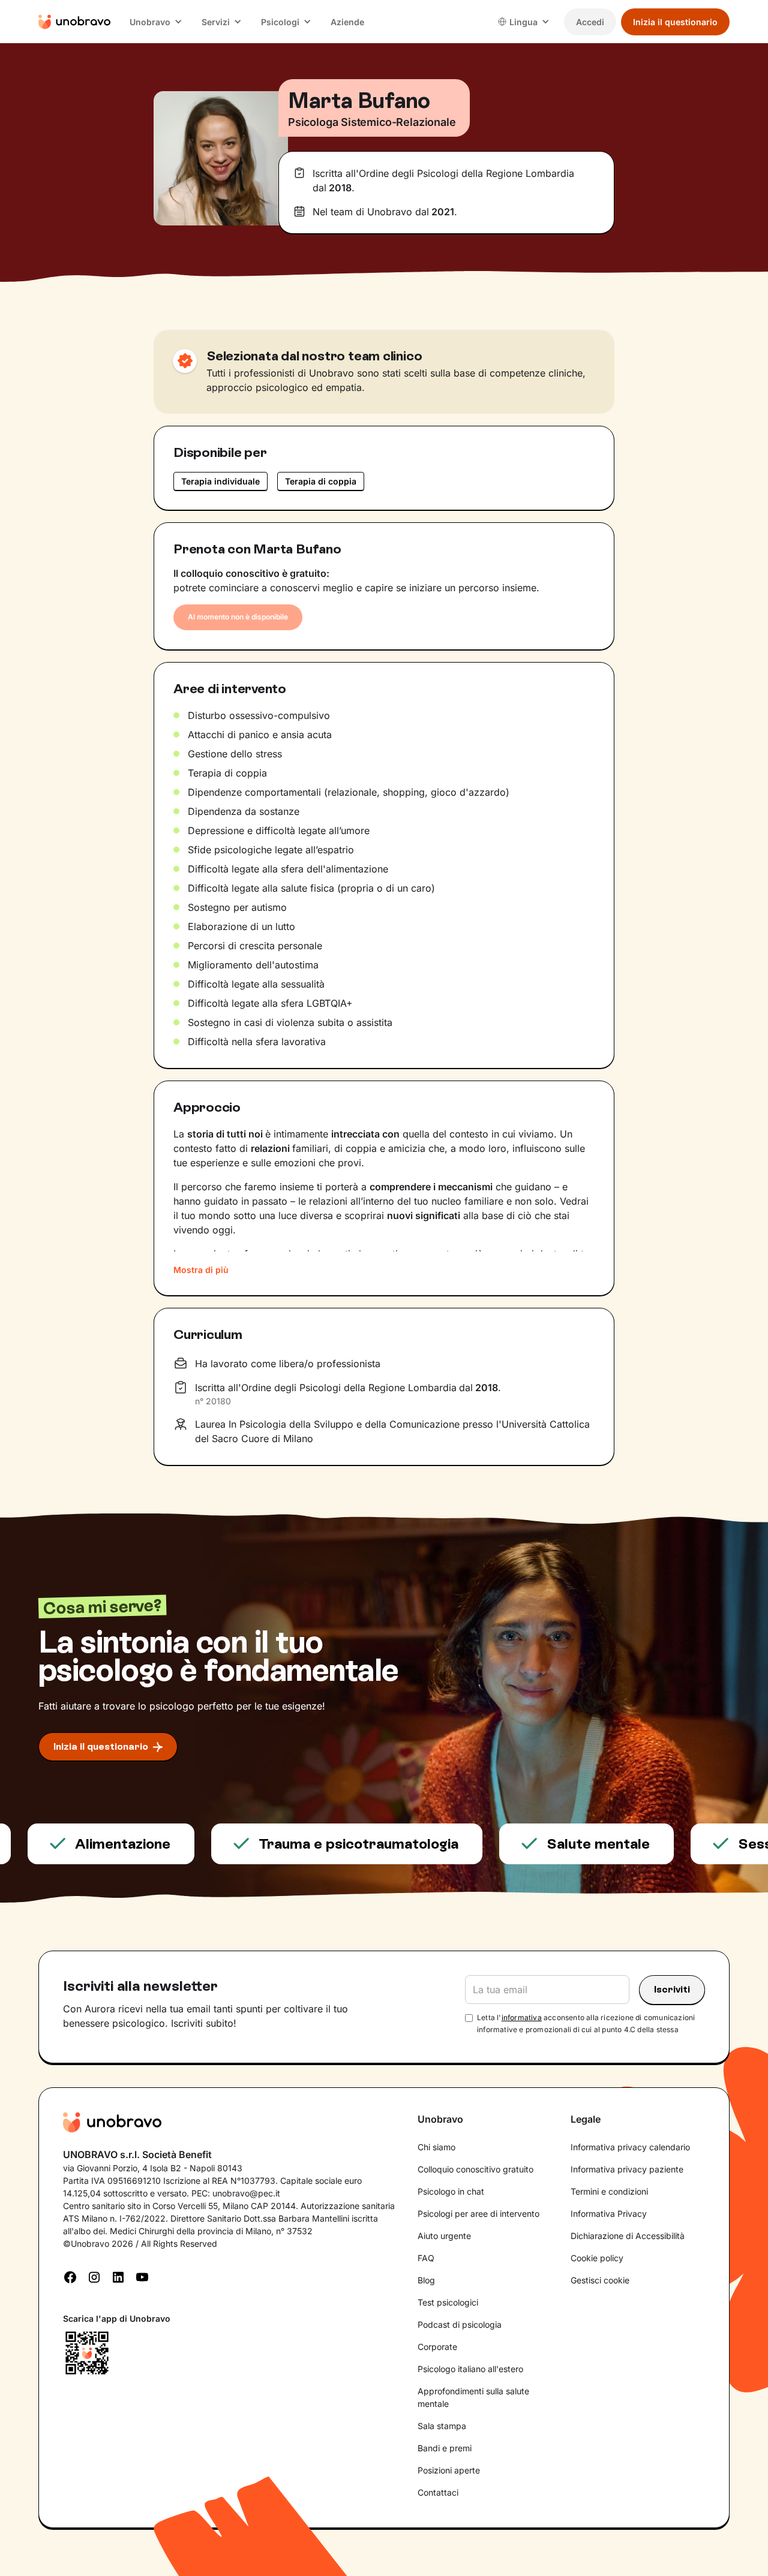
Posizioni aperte (449, 2470)
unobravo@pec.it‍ (246, 2193)
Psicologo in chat (451, 2191)
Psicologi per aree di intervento (478, 2214)
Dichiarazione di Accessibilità (628, 2236)
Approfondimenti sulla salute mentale (473, 2397)
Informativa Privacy (609, 2214)
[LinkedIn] (118, 2276)
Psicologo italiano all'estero (470, 2369)
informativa (522, 2017)
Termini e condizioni (609, 2191)
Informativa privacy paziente (627, 2169)
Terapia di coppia (321, 481)
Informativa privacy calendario (630, 2147)
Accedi (590, 22)
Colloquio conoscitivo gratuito (475, 2169)
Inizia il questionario (675, 22)
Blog (426, 2280)
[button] (156, 22)
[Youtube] (142, 2276)
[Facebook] (70, 2276)
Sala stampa (442, 2426)
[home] (74, 22)
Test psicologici (448, 2302)
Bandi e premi (445, 2448)
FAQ (426, 2258)
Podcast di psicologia (460, 2324)
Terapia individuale (220, 481)
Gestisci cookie (600, 2280)
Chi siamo (436, 2147)
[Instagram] (94, 2276)
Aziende (347, 22)
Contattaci (438, 2492)
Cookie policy (597, 2258)
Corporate (437, 2347)
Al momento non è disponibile (238, 617)
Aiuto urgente (444, 2236)
